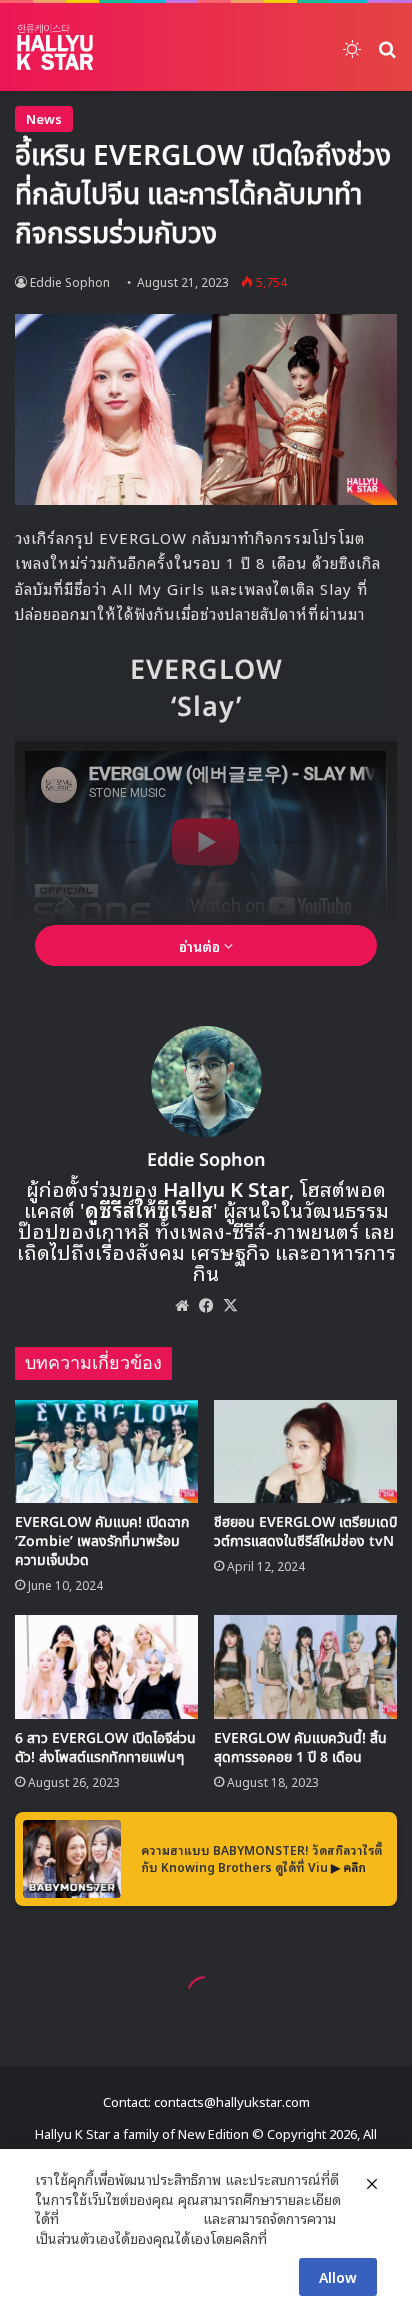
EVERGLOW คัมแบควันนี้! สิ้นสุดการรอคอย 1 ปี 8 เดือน (300, 1748)
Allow (338, 2276)
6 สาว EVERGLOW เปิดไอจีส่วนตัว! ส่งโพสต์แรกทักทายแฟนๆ (105, 1748)
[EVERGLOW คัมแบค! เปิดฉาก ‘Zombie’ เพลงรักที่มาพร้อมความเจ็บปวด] (106, 1451)
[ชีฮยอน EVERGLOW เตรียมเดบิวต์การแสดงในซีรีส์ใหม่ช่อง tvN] (305, 1451)
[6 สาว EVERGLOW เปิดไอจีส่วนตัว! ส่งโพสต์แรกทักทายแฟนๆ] (106, 1666)
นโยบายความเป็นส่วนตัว (131, 2218)
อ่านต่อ (201, 945)
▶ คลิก (348, 1866)
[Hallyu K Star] (55, 47)
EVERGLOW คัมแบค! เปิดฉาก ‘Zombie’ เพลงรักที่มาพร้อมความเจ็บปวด (102, 1541)
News (44, 118)
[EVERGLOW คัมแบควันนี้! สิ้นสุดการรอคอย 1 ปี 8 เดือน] (305, 1666)
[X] (230, 1305)
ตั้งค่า (287, 2238)
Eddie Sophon (70, 281)
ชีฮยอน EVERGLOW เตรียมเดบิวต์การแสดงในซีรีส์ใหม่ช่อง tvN (305, 1532)
